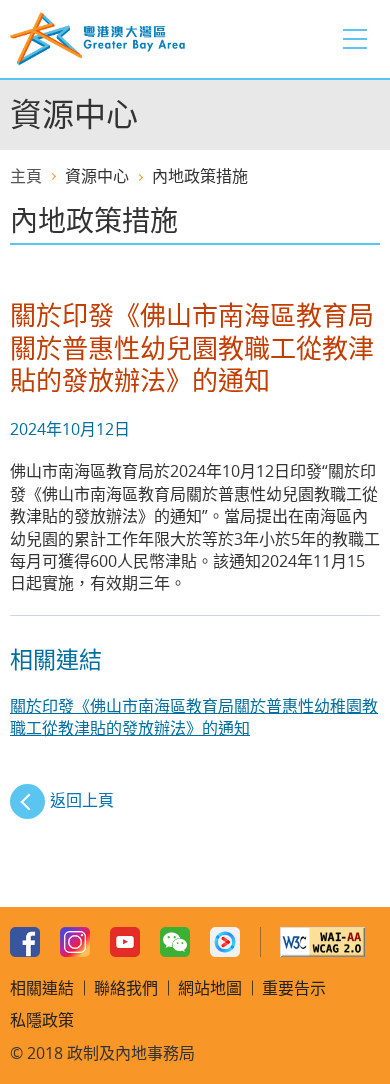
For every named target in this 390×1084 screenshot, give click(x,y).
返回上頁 (82, 800)
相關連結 (42, 988)
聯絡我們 (126, 988)
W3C (322, 942)
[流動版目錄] (355, 39)
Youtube (125, 942)
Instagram (75, 942)
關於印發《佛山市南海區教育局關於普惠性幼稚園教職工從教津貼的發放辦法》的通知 (194, 717)
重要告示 (294, 988)
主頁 (26, 176)
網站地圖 (210, 988)
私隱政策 (42, 1020)
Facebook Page (25, 942)
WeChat (175, 942)
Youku (225, 942)
